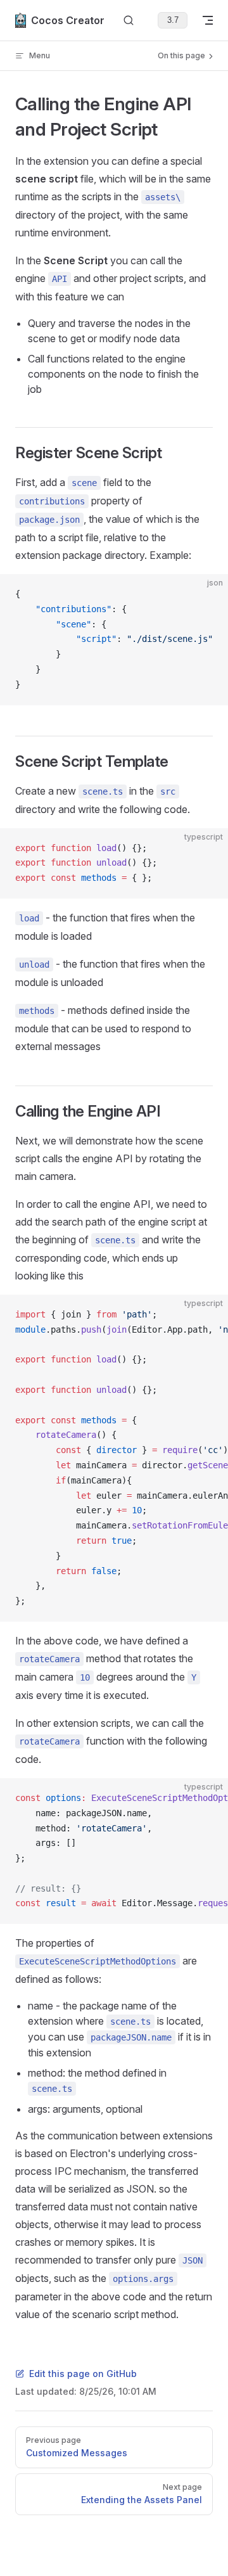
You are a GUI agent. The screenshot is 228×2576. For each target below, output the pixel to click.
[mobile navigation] (208, 20)
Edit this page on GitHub (83, 2374)
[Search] (129, 21)
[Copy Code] (208, 594)
